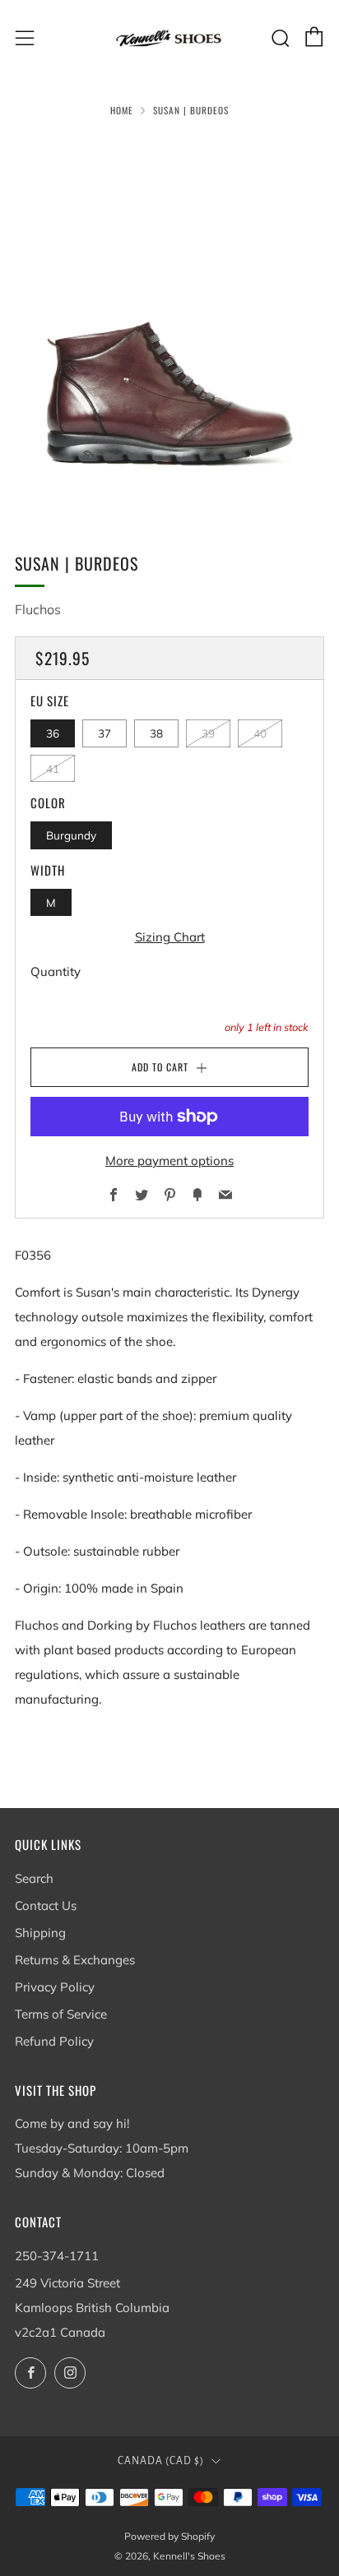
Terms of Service (61, 2014)
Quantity (56, 971)
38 (156, 733)
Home (122, 110)
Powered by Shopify (169, 2536)
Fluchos (38, 609)
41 (53, 768)
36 (53, 733)
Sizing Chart (170, 937)
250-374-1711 (57, 2256)
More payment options (169, 1161)
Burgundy (71, 835)
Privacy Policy (55, 1987)
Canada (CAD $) (161, 2461)
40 (260, 733)
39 (208, 733)
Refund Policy (54, 2041)
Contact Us (46, 1905)
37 (104, 733)
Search (34, 1878)
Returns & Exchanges (75, 1960)
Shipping (40, 1933)
